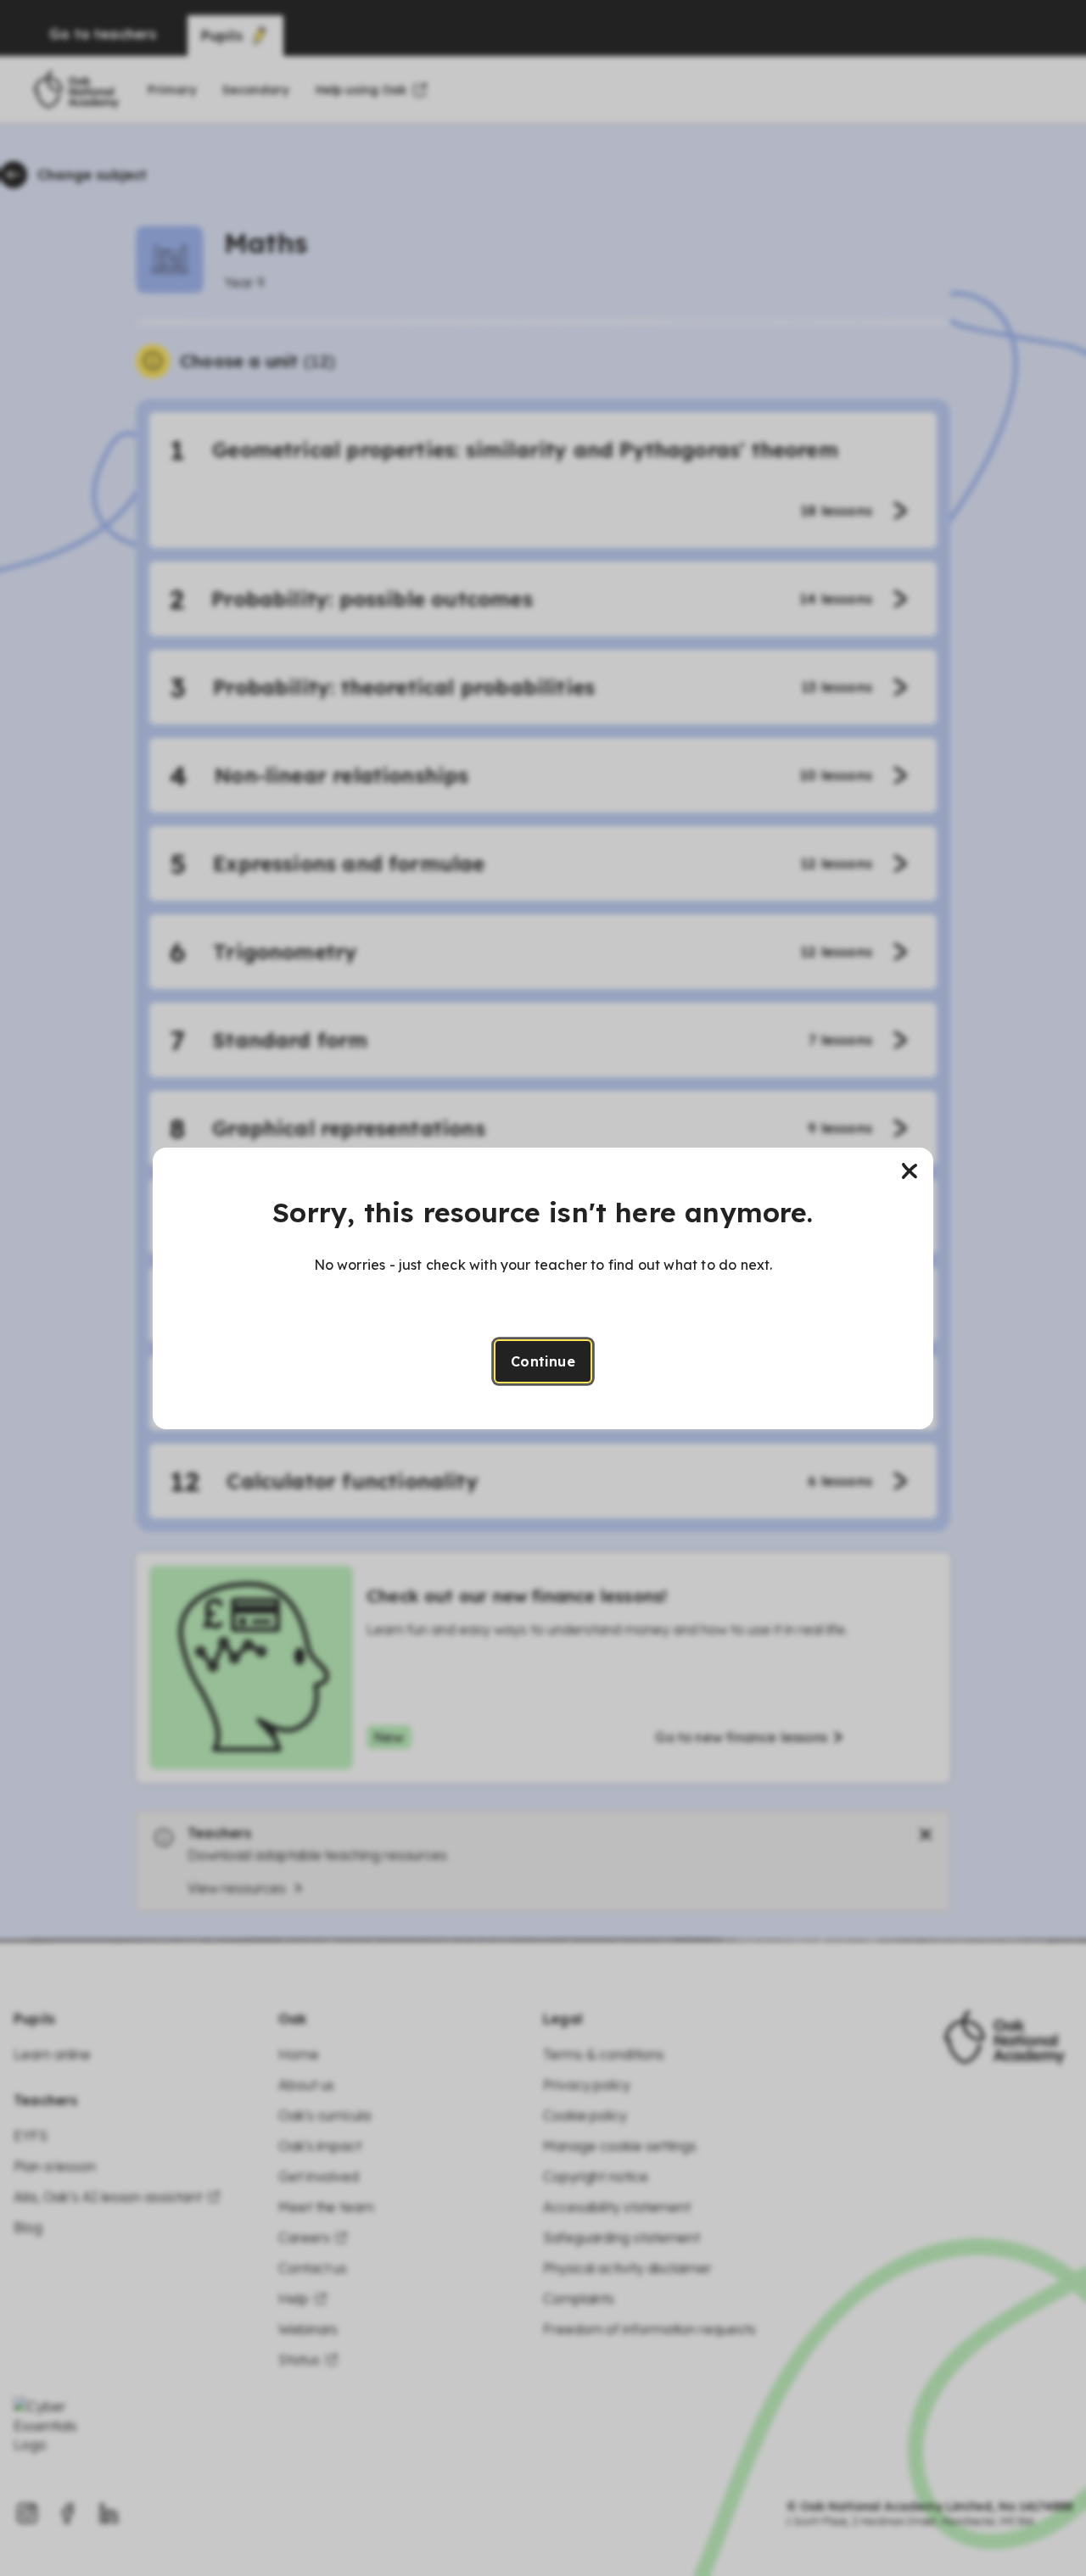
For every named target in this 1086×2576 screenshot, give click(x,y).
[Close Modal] (910, 1171)
